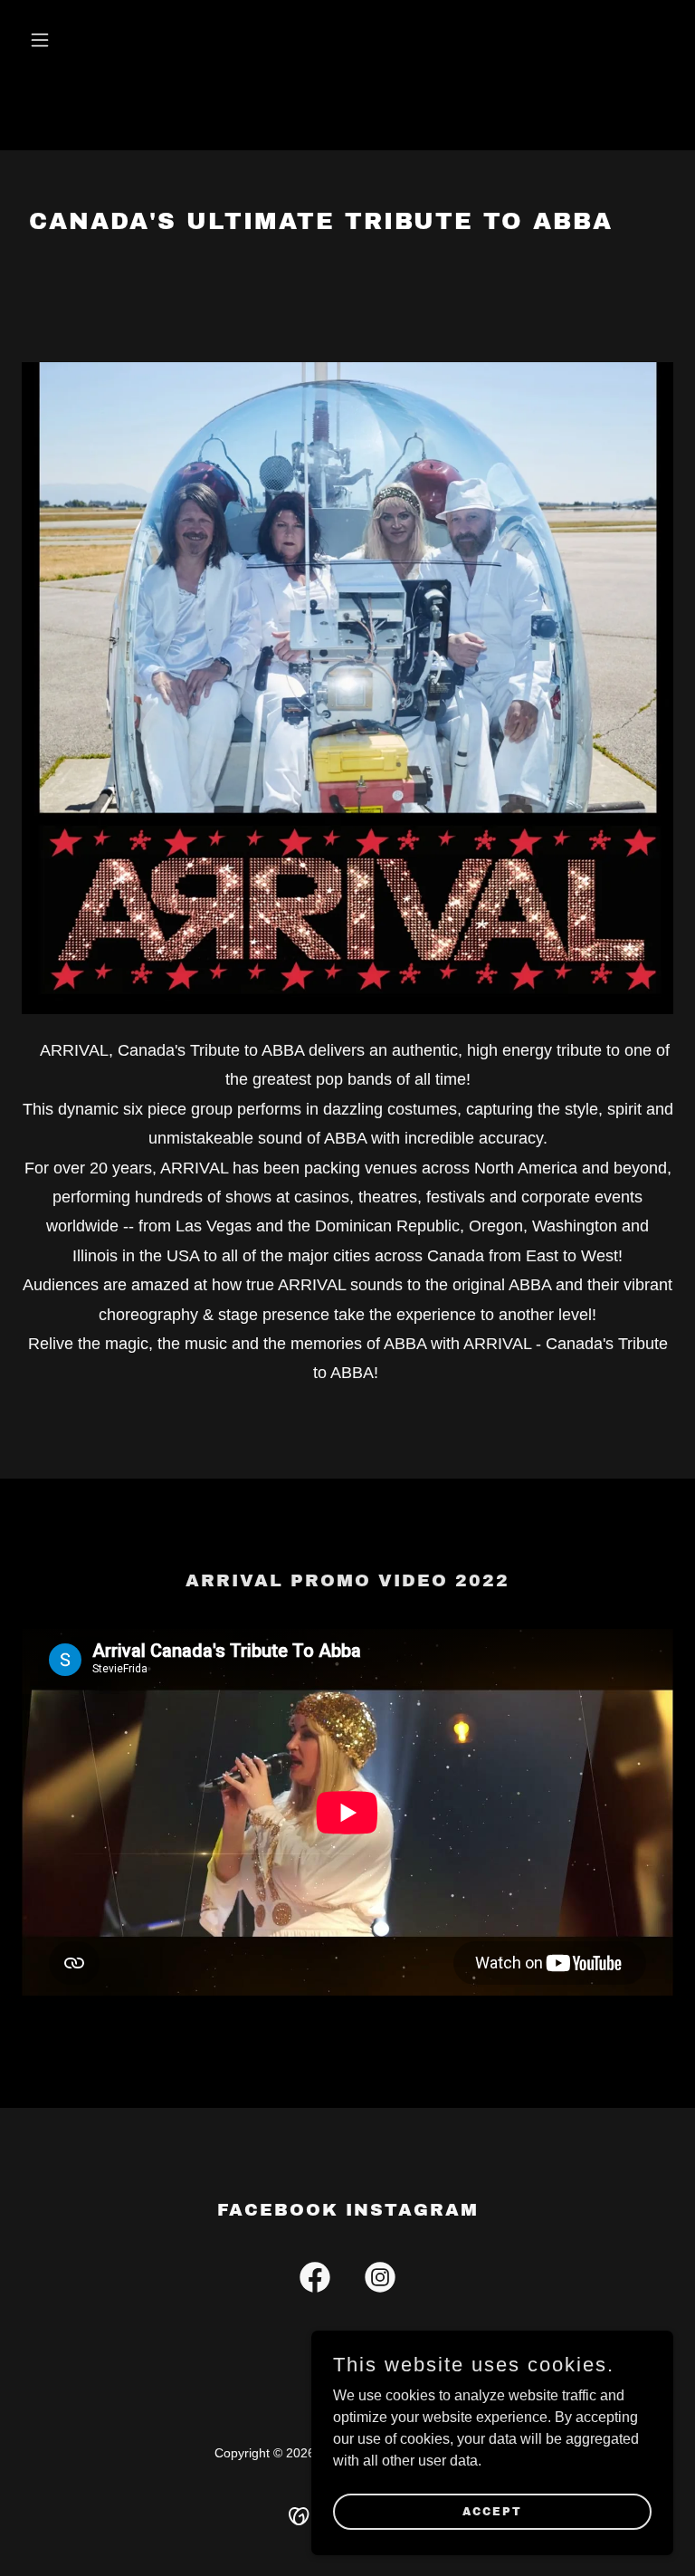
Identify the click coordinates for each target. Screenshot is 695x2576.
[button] (71, 40)
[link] (315, 2281)
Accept (492, 2511)
